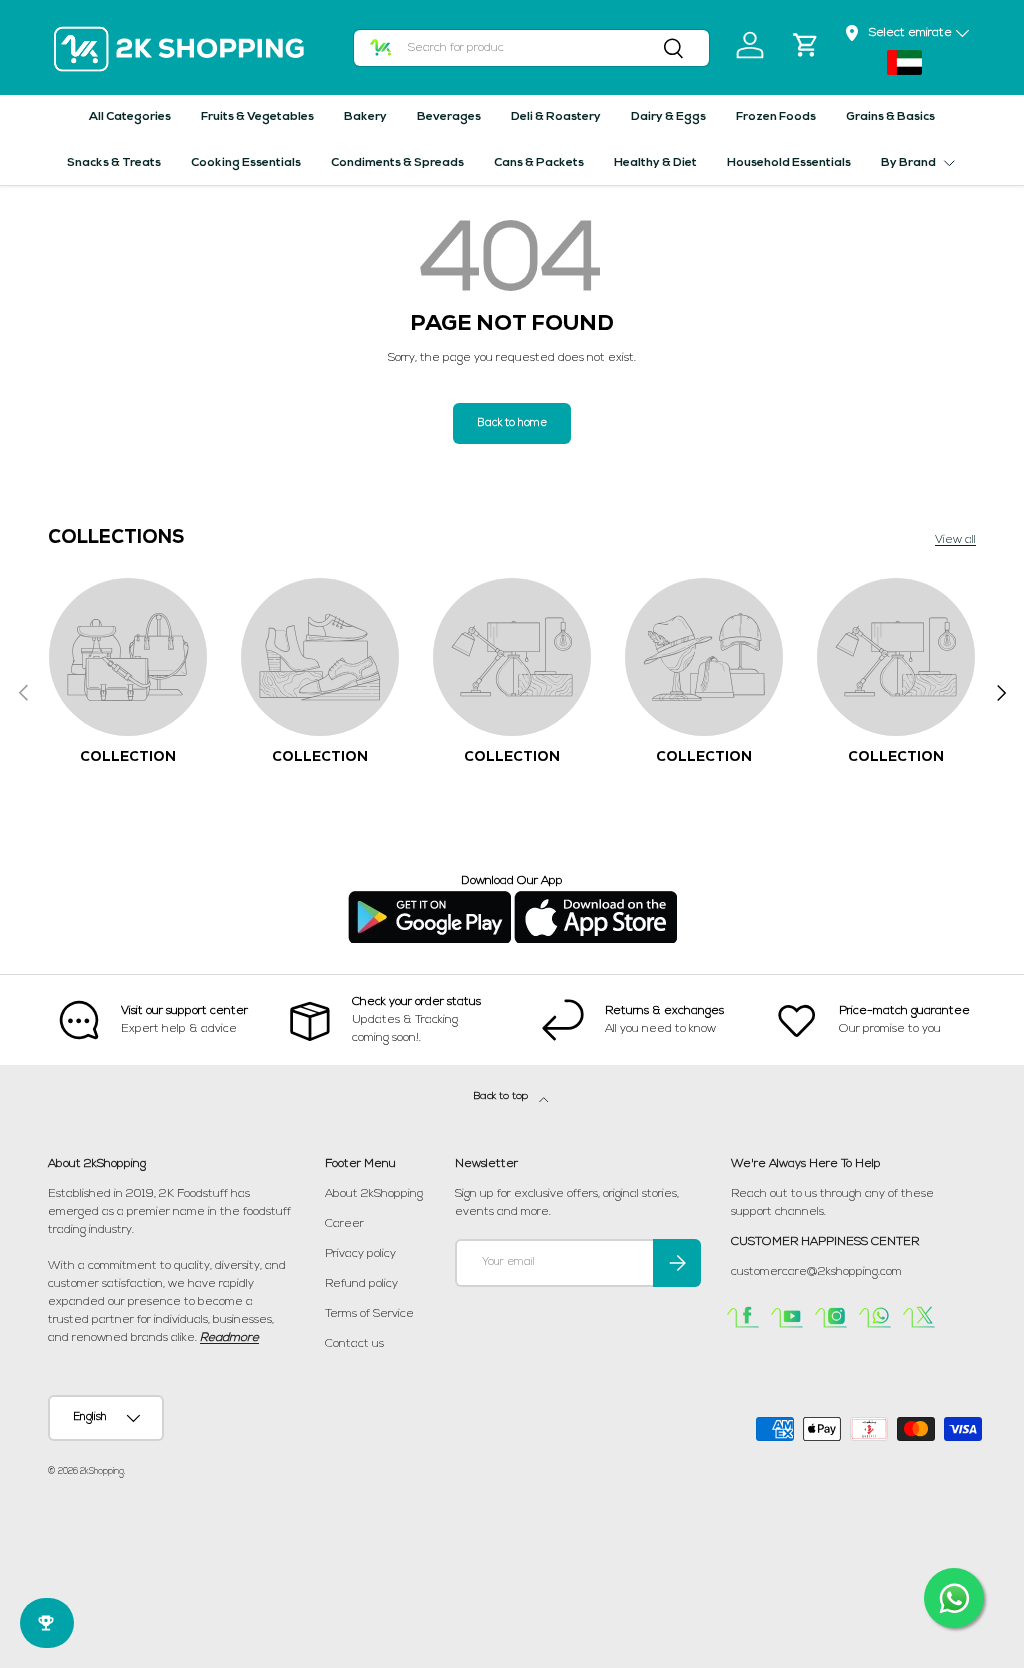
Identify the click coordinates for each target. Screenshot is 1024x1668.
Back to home (512, 423)
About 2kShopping (374, 1194)
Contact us (354, 1344)
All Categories (130, 117)
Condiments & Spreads (397, 163)
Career (344, 1224)
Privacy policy (360, 1254)
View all (955, 540)
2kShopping (102, 1471)
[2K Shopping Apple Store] (595, 899)
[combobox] (532, 48)
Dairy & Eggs (668, 117)
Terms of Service (369, 1314)
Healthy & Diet (655, 163)
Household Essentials (789, 163)
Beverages (449, 117)
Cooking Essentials (246, 163)
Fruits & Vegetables (257, 117)
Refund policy (361, 1284)
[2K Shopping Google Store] (429, 899)
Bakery (365, 117)
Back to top (502, 1096)
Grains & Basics (890, 117)
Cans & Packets (539, 163)
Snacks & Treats (114, 163)
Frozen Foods (776, 117)
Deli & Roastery (556, 117)
